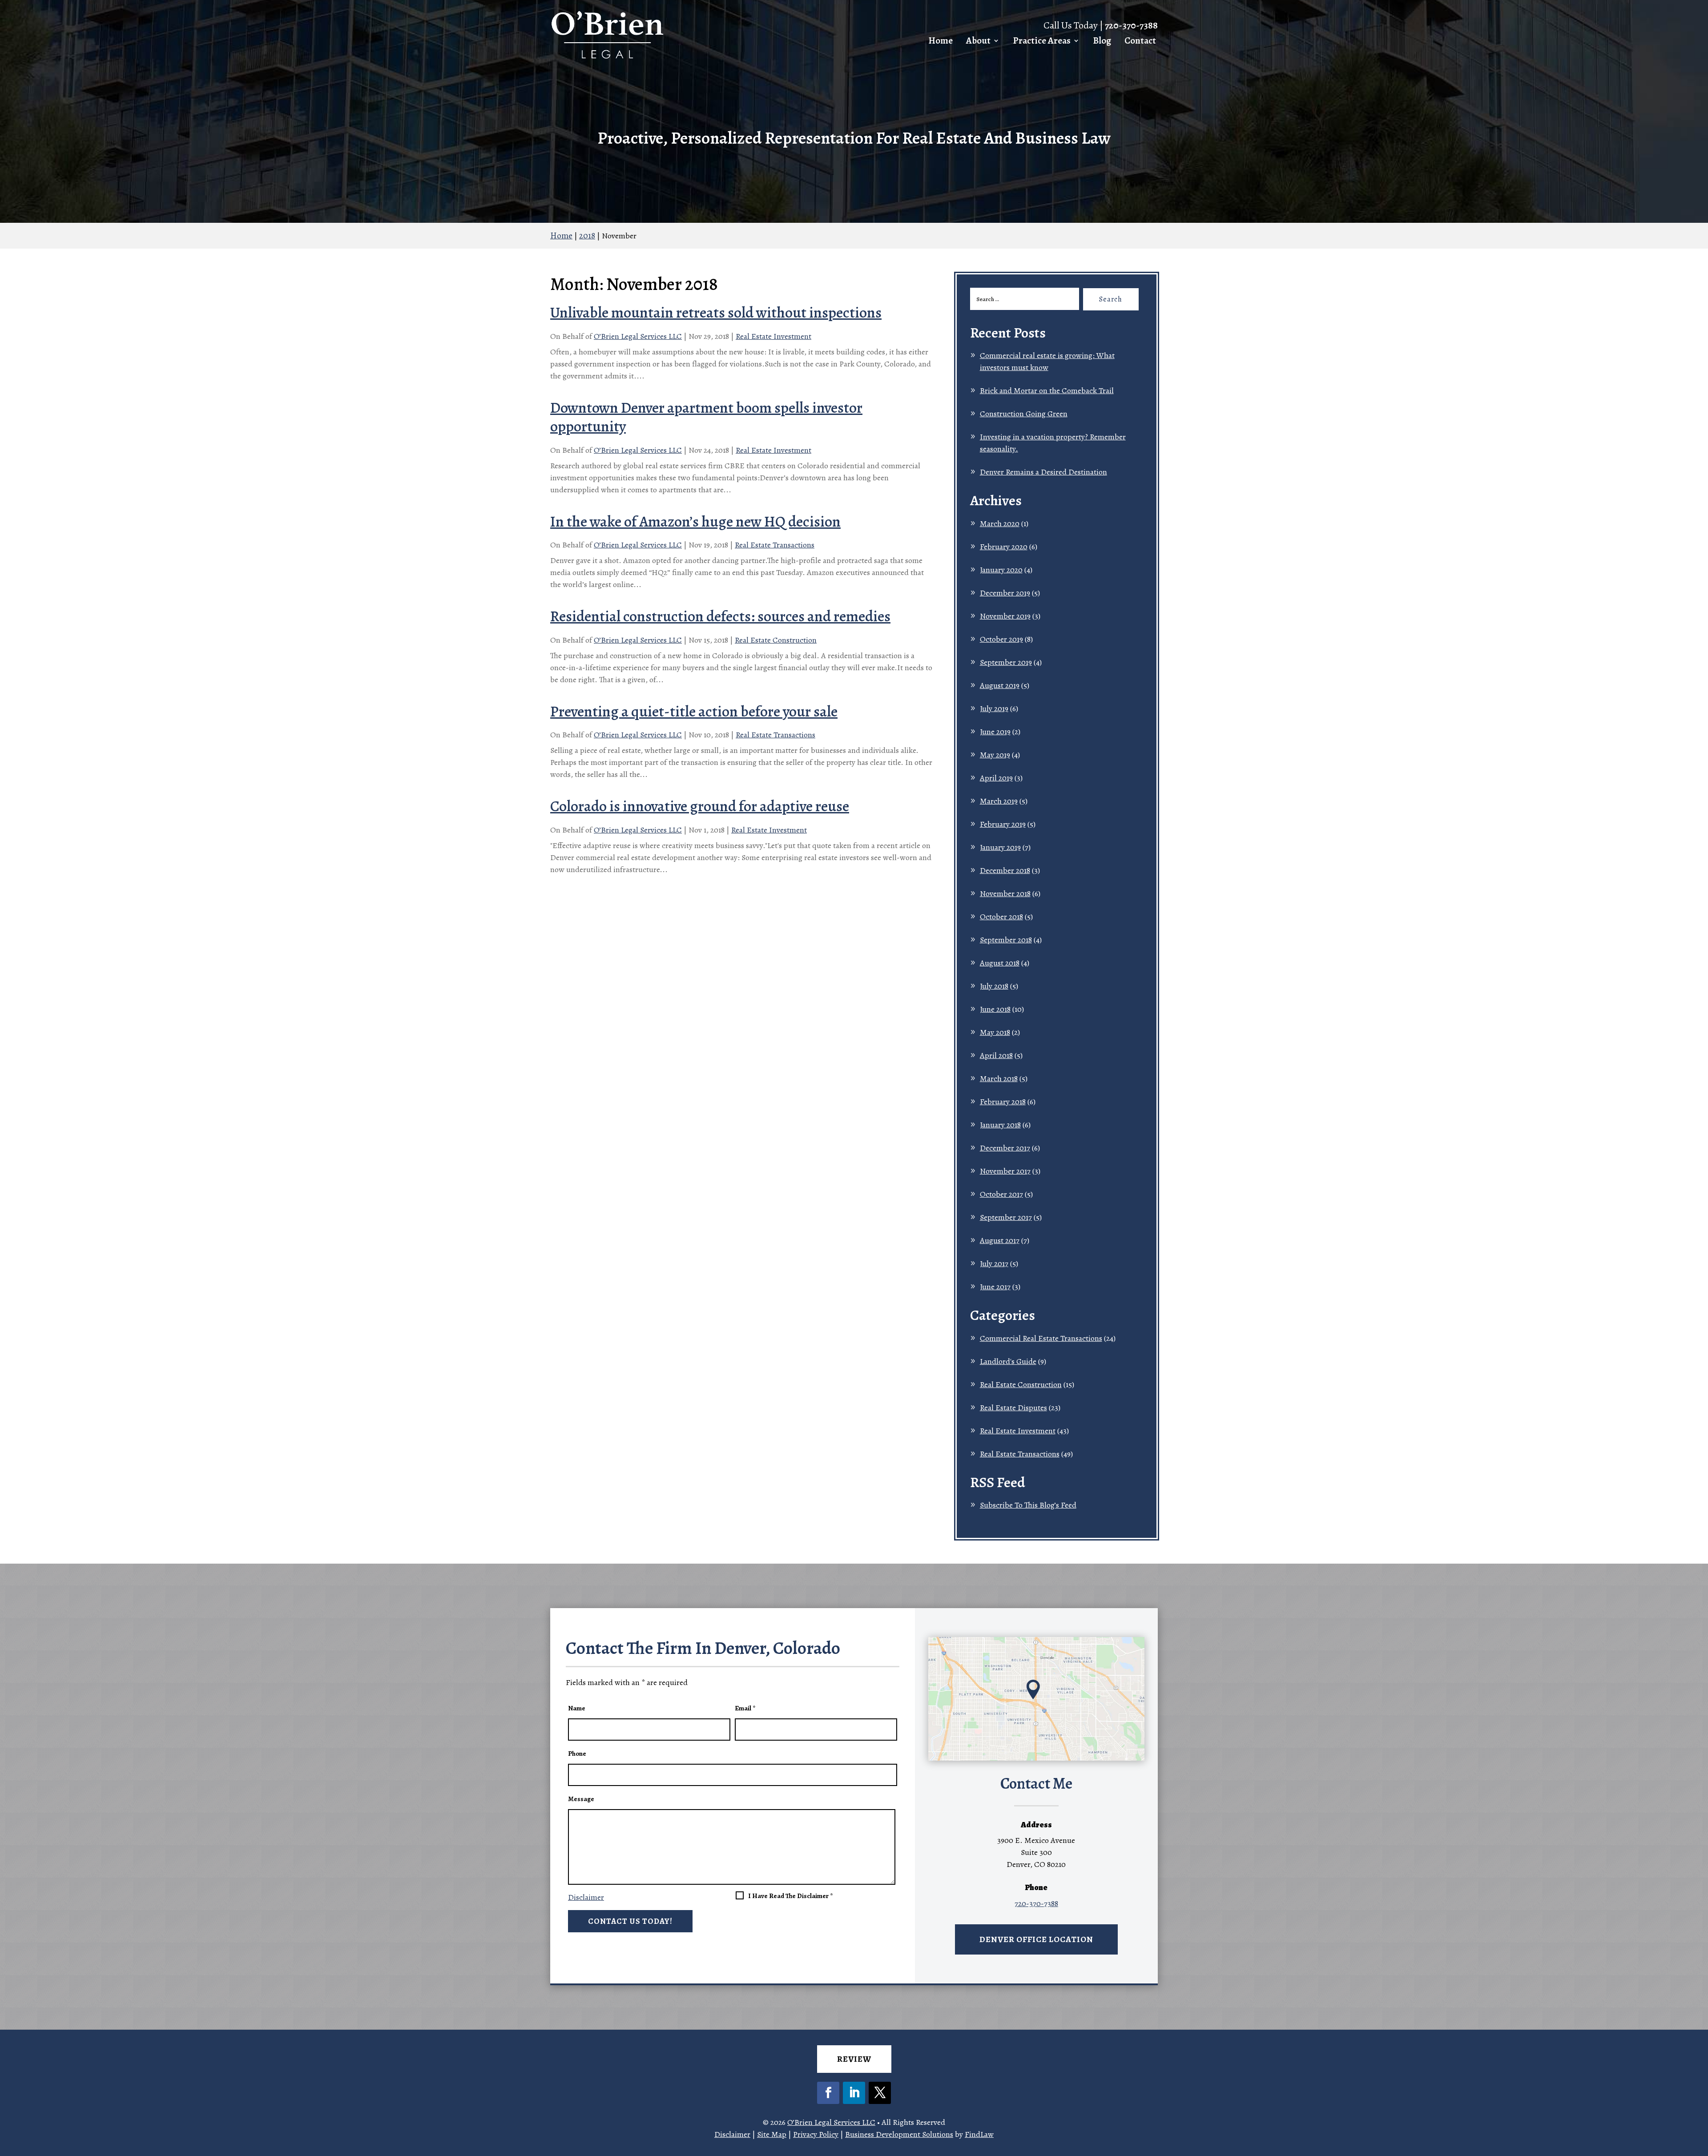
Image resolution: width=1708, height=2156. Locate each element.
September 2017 (1006, 1217)
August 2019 (1000, 685)
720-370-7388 (1131, 25)
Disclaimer (586, 1897)
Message (581, 1799)
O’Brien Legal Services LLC (638, 336)
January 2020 (1001, 570)
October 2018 (1001, 917)
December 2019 (1005, 593)
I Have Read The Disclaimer (790, 1896)
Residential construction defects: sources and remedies (720, 616)
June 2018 (995, 1009)
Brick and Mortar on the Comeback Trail (1047, 390)
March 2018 (999, 1078)
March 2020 (1000, 523)
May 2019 (995, 755)
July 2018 (994, 986)
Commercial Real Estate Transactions (1041, 1338)
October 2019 (1001, 639)
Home (941, 41)
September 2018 (1006, 940)
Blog (1102, 41)
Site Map (772, 2134)
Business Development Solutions (899, 2134)
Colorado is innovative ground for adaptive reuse (700, 806)
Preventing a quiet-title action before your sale (694, 711)
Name (577, 1708)
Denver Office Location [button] (1036, 1939)
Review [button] (854, 2059)
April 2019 (996, 778)
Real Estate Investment (773, 336)
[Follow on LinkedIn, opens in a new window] (854, 2093)
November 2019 (1005, 616)
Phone (577, 1754)
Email (745, 1708)
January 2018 (1000, 1125)
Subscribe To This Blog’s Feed (1028, 1505)
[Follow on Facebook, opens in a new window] (828, 2093)
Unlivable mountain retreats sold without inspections (716, 312)
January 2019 (1000, 847)
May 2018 (995, 1032)
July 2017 (994, 1263)
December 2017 (1005, 1148)
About (978, 41)
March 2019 (999, 801)
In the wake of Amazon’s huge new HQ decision (695, 521)
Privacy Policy (816, 2134)
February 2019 (1003, 824)
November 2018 (1005, 893)
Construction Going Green (1024, 414)
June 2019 (995, 732)
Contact (1140, 41)
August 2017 (1000, 1240)
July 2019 (994, 708)
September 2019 (1006, 662)
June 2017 (995, 1287)
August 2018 (1000, 963)
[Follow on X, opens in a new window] (880, 2093)
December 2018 (1005, 870)
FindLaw (979, 2134)
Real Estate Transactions (775, 545)
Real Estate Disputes (1013, 1408)
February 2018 (1003, 1102)
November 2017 (1005, 1171)
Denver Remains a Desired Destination (1043, 472)
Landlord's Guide (1008, 1361)
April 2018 (996, 1055)
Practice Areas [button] (1042, 41)
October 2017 (1001, 1194)
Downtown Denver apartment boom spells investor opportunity (706, 417)
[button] (1698, 2092)
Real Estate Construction (776, 640)
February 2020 (1004, 547)
